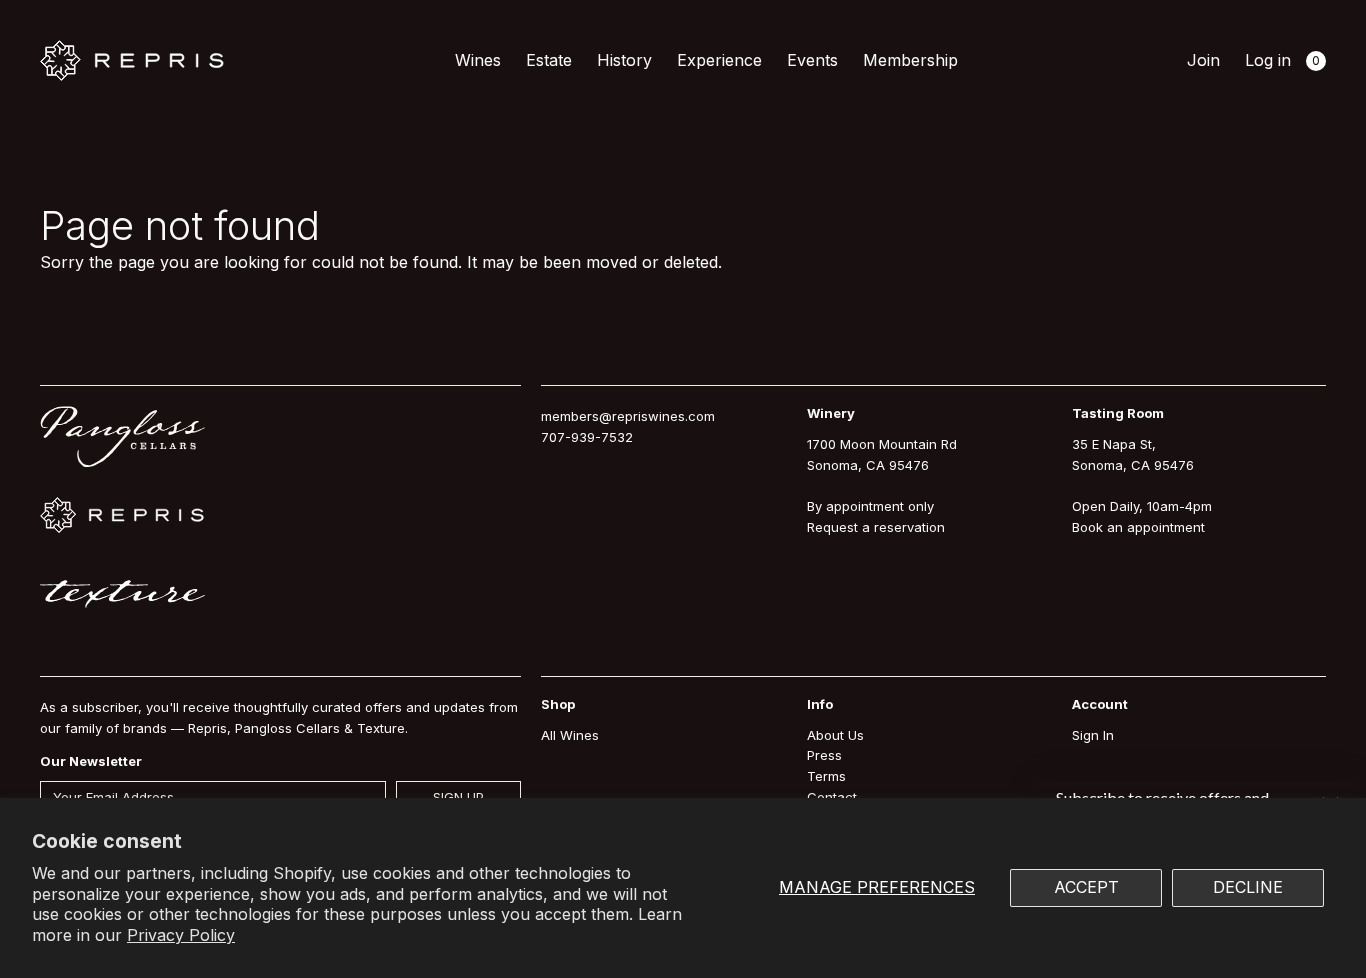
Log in (1268, 60)
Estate (549, 60)
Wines (478, 60)
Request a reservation (876, 527)
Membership (910, 60)
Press (824, 755)
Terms (826, 776)
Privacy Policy (181, 935)
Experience (719, 60)
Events (812, 60)
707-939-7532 (587, 437)
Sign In (1093, 735)
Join (1203, 60)
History (624, 60)
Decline (1248, 887)
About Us (835, 735)
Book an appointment (1138, 527)
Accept (1086, 887)
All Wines (570, 735)
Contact (832, 797)
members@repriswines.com (628, 416)
